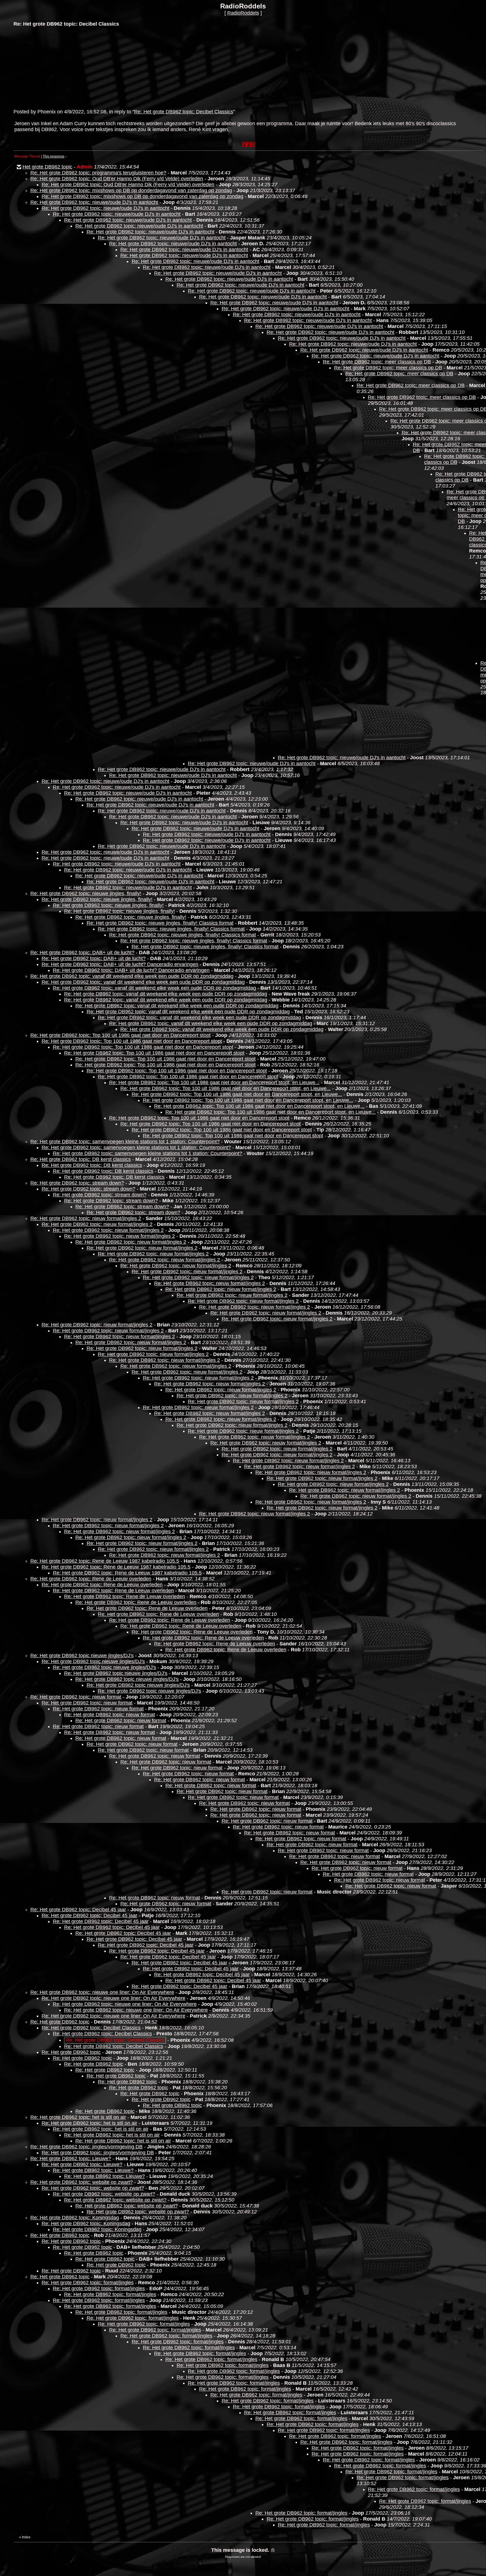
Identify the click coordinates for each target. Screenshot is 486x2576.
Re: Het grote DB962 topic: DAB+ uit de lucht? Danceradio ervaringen (120, 964)
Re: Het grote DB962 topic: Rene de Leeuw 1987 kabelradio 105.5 (105, 1561)
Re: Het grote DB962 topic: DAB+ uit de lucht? (82, 953)
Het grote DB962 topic (47, 167)
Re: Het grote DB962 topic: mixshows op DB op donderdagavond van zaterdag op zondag (131, 190)
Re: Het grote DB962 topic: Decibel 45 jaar (78, 1910)
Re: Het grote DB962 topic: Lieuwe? (71, 2159)
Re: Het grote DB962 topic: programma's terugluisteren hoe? (98, 173)
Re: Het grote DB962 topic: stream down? (77, 1183)
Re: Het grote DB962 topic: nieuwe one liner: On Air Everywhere (102, 1992)
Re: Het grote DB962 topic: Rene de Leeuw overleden (91, 1579)
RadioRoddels (243, 13)
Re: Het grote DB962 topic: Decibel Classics (184, 112)
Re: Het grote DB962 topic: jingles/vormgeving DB (86, 2147)
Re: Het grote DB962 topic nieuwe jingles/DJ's (82, 1656)
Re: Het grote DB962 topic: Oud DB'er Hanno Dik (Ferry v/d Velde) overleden (117, 179)
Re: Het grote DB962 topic (60, 2022)
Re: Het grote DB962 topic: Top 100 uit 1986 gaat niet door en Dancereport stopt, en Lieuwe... (214, 1082)
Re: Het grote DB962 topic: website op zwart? (82, 2182)
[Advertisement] (56, 67)
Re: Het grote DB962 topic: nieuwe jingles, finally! (86, 893)
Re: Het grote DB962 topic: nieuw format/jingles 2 (86, 1218)
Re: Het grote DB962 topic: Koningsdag (75, 2218)
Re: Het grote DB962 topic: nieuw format (76, 1697)
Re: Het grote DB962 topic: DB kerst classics (81, 1159)
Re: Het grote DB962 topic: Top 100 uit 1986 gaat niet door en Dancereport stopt (121, 1035)
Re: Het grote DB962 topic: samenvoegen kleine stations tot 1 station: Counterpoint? (125, 1142)
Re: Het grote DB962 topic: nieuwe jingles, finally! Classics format (160, 923)
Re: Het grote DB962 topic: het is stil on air (78, 2117)
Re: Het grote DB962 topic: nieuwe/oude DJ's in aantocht (94, 202)
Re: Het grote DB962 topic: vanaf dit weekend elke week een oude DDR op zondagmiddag (132, 976)
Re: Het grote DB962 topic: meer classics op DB (377, 362)
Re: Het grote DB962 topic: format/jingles (88, 2283)
